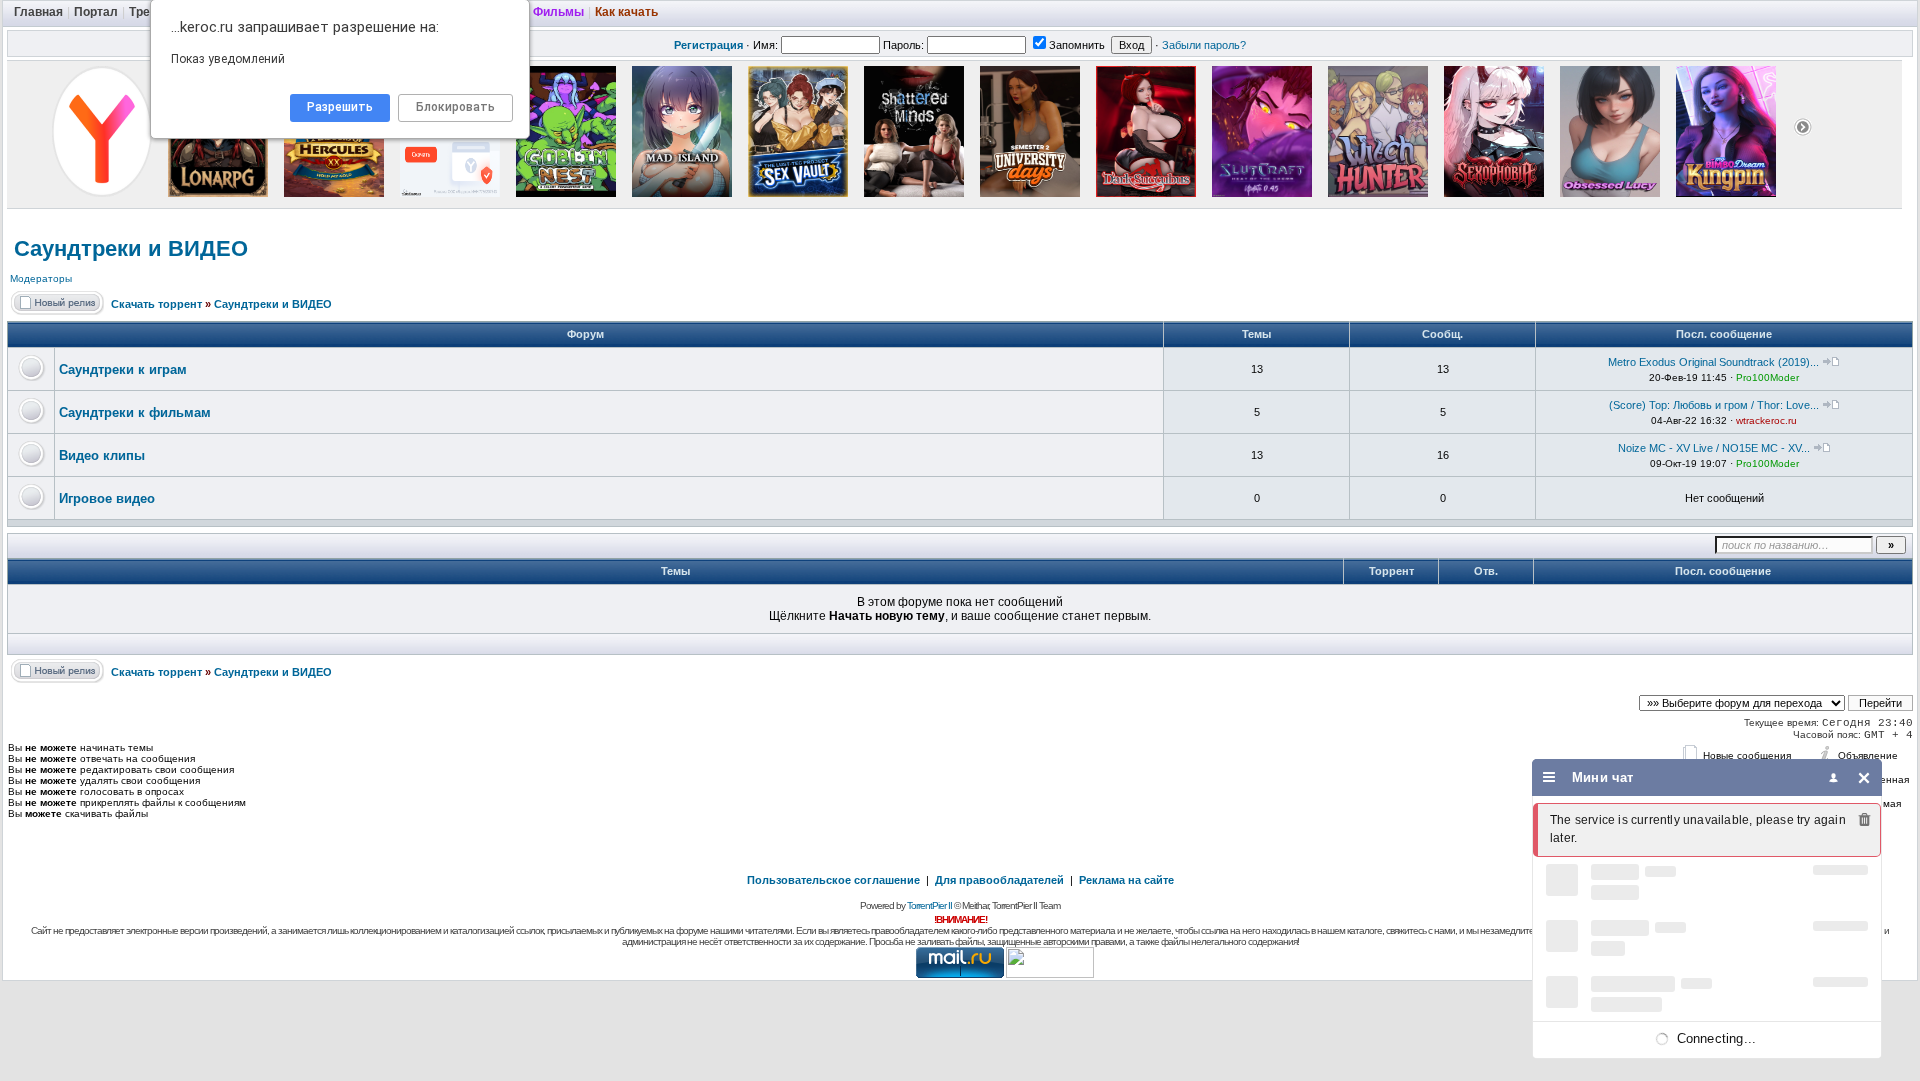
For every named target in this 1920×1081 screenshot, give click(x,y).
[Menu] (1549, 777)
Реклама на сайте (1126, 880)
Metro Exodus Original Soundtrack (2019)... (1713, 362)
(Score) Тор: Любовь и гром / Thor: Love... (1714, 405)
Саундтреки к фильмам (135, 412)
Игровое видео (107, 498)
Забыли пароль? (1204, 45)
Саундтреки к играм (123, 369)
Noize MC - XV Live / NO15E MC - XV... (1714, 448)
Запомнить (1077, 45)
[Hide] (1864, 777)
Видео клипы (102, 455)
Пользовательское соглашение (833, 880)
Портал (96, 12)
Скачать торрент (156, 304)
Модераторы (41, 278)
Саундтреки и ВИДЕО (131, 248)
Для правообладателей (999, 880)
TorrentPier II (929, 905)
